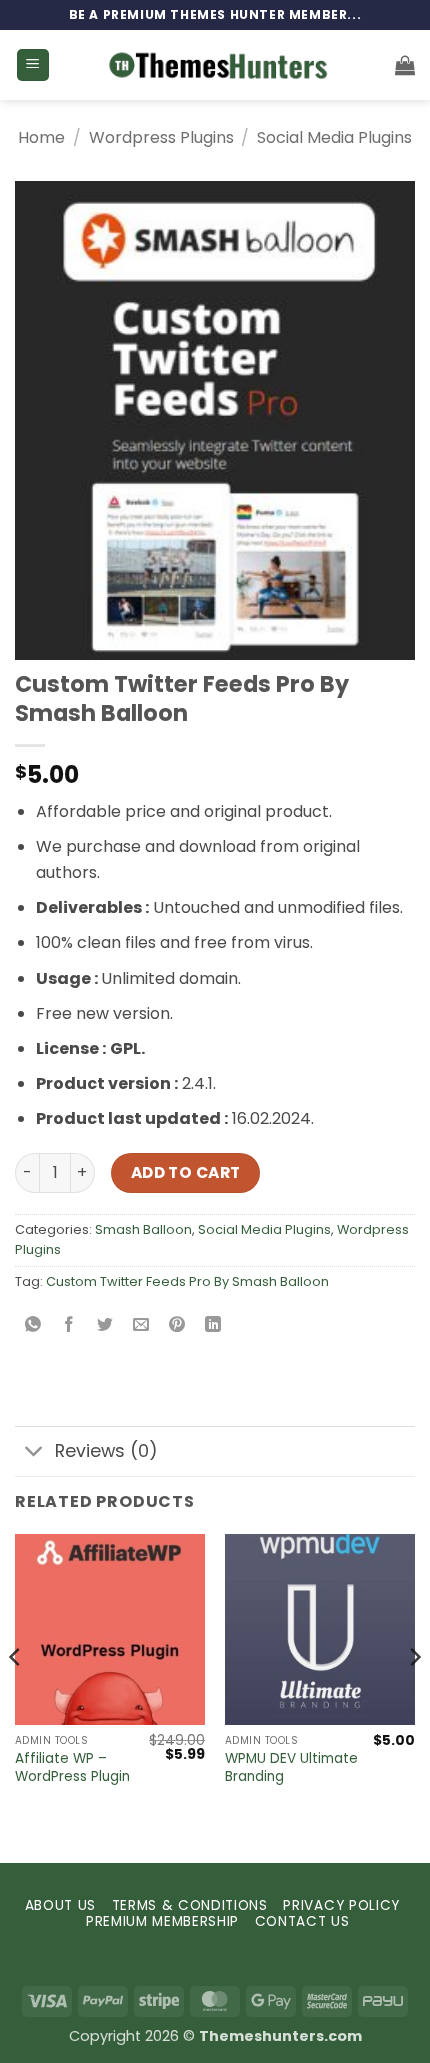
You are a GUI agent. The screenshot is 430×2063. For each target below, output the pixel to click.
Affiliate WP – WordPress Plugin (72, 1767)
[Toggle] (34, 1453)
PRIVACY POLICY (341, 1905)
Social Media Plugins (334, 137)
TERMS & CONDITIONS (190, 1905)
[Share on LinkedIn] (213, 1326)
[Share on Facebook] (69, 1326)
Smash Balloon (143, 1229)
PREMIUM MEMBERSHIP (162, 1921)
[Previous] (16, 1696)
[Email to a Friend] (141, 1326)
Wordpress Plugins (161, 137)
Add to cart (186, 1172)
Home (41, 137)
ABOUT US (60, 1905)
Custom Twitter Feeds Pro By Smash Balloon (187, 1281)
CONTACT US (302, 1921)
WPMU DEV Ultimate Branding (291, 1767)
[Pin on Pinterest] (177, 1326)
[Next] (414, 1696)
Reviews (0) (106, 1451)
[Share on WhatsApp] (33, 1326)
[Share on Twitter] (105, 1326)
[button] (33, 65)
